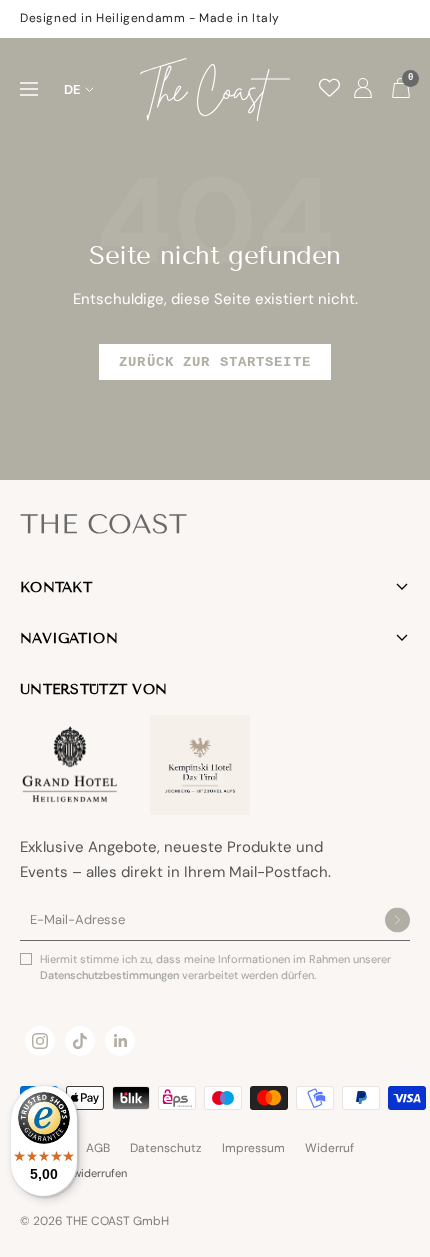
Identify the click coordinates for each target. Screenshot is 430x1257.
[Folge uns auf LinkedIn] (120, 1041)
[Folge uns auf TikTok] (80, 1041)
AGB (98, 1148)
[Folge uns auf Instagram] (40, 1041)
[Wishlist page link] (329, 87)
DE (72, 89)
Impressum (253, 1148)
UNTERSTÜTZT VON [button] (93, 689)
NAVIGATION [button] (69, 638)
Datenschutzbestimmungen (111, 975)
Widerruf (329, 1148)
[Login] (363, 89)
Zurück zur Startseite (215, 362)
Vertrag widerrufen (80, 1173)
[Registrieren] (397, 920)
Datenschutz (166, 1148)
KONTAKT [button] (56, 587)
